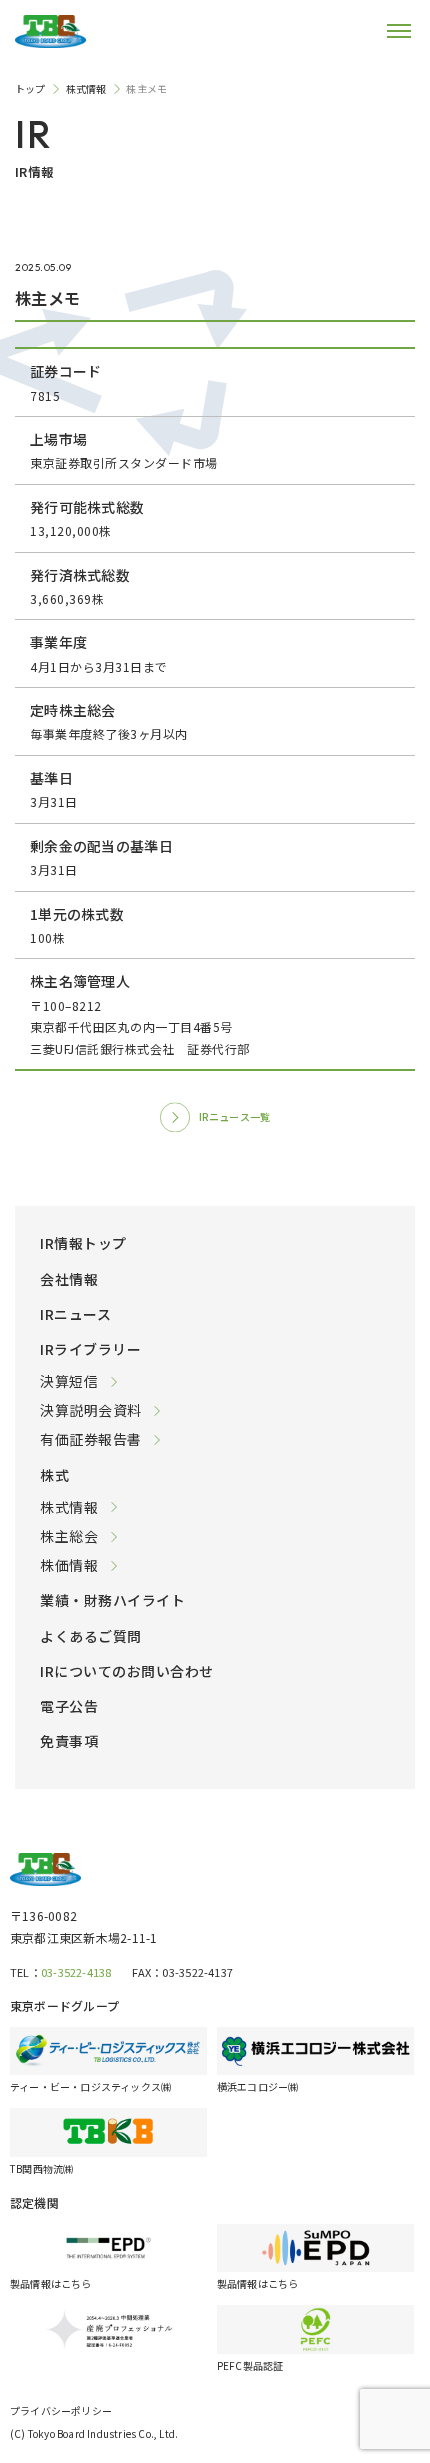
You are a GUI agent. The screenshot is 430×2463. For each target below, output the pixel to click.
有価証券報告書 (91, 1439)
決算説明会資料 (91, 1410)
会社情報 (69, 1279)
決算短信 (69, 1381)
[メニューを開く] (385, 31)
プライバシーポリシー (61, 2410)
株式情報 (69, 1507)
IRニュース (75, 1314)
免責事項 (69, 1741)
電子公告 (69, 1706)
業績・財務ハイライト (112, 1600)
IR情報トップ (83, 1243)
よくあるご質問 (91, 1636)
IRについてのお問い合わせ (127, 1671)
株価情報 (69, 1565)
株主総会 (69, 1536)
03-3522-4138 (76, 1972)
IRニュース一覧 (235, 1116)
